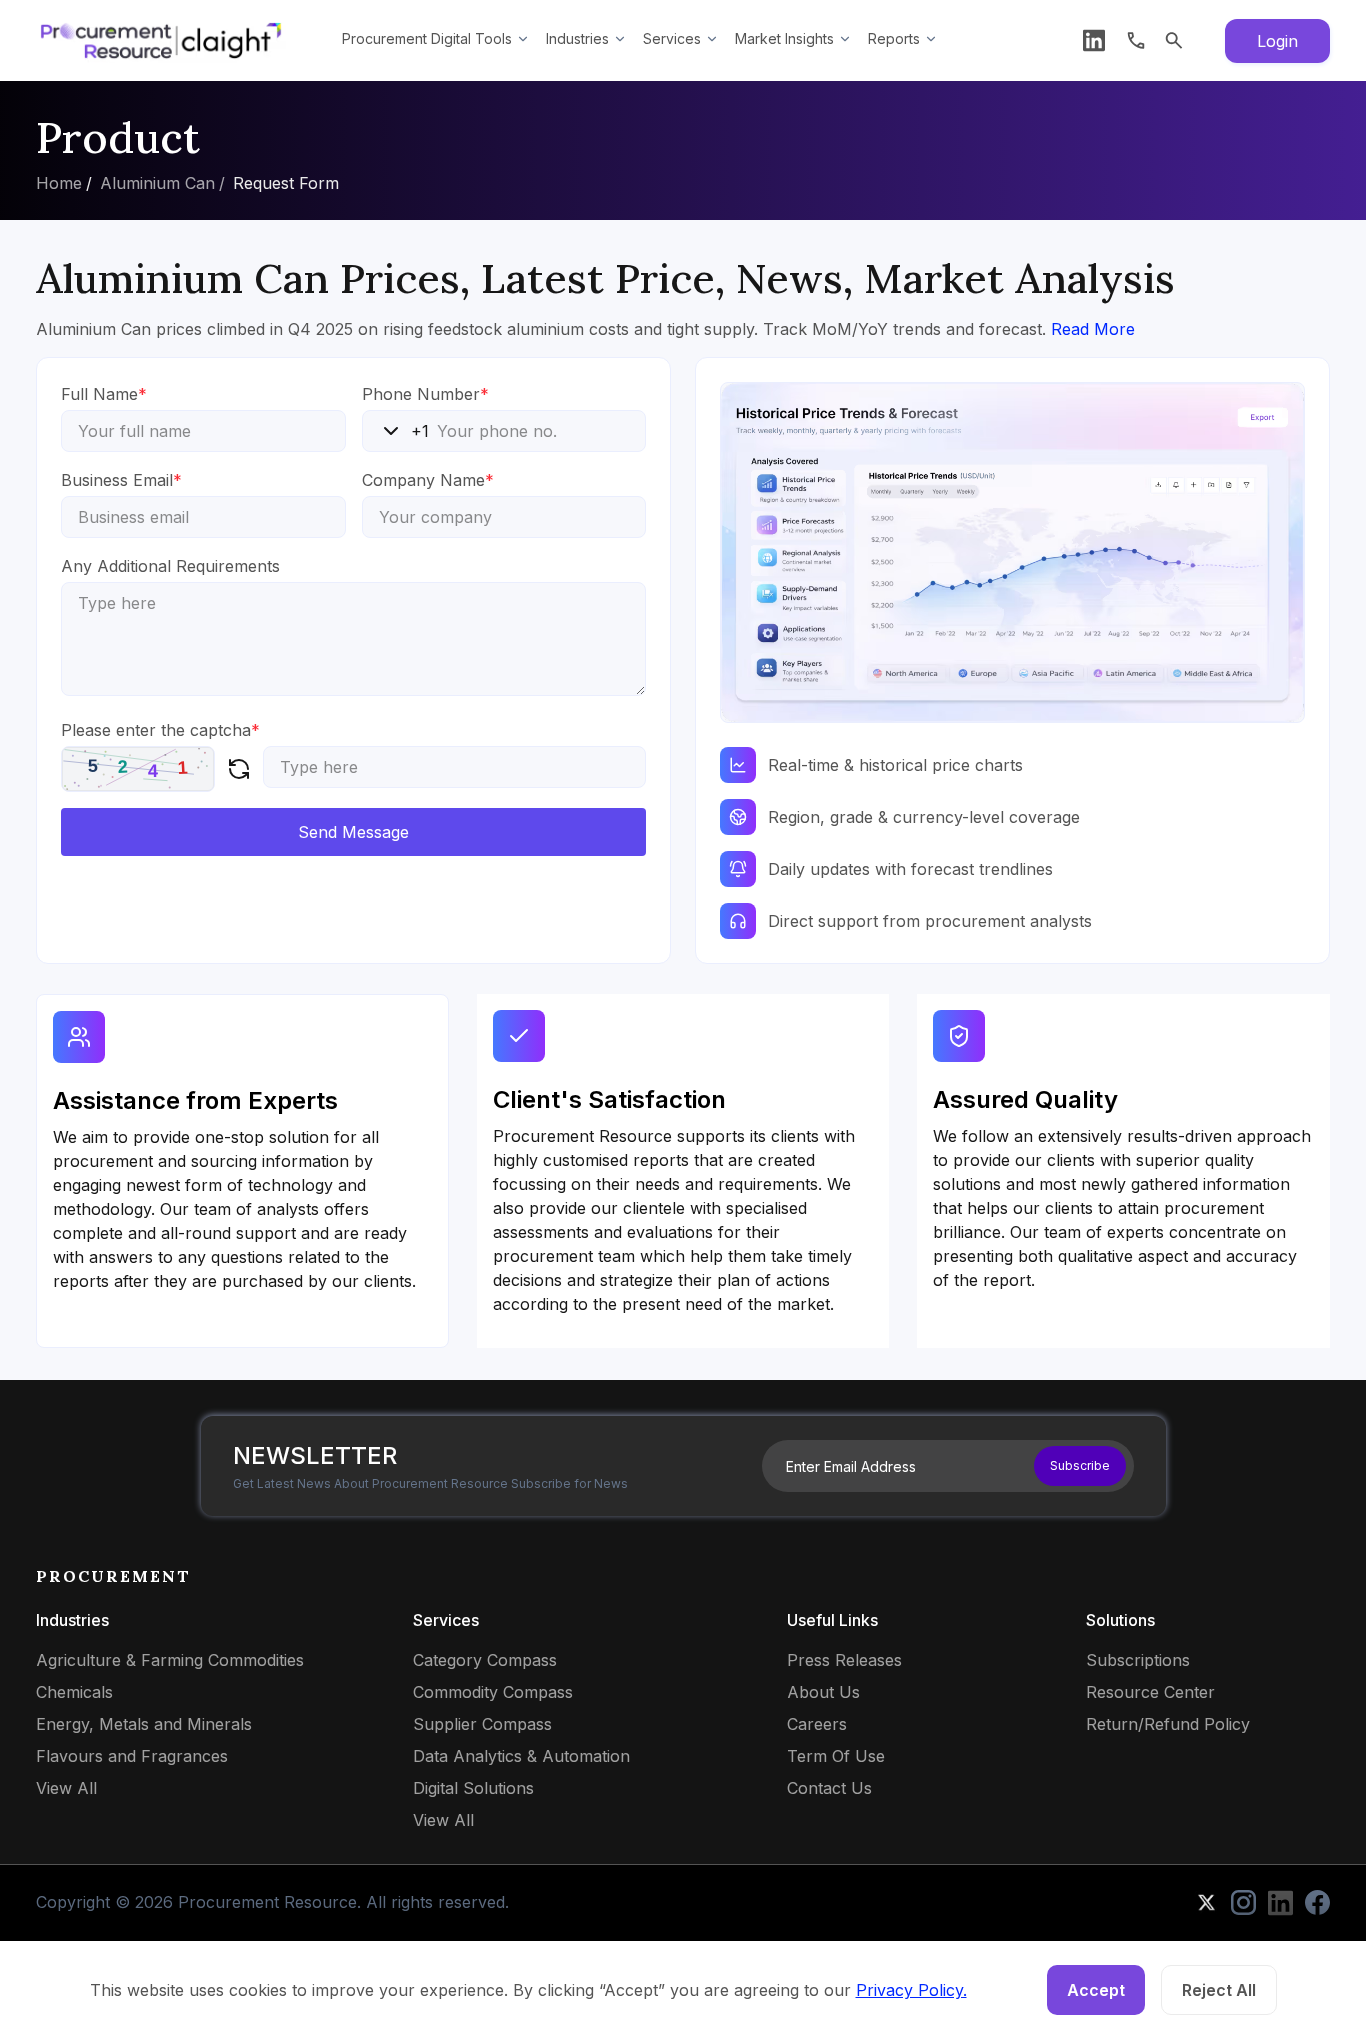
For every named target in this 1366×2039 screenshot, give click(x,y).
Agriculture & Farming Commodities (170, 1660)
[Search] (1174, 40)
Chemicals (74, 1692)
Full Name (104, 394)
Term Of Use (836, 1756)
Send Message (353, 832)
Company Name (428, 480)
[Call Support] (1136, 40)
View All (66, 1788)
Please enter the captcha (160, 730)
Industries (577, 38)
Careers (817, 1724)
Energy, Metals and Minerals (144, 1724)
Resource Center (1150, 1692)
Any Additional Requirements (170, 566)
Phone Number (425, 394)
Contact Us (829, 1788)
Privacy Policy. (911, 1990)
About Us (823, 1692)
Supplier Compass (482, 1724)
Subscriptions (1138, 1660)
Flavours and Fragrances (132, 1756)
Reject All (1219, 1990)
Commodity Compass (493, 1692)
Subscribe (1080, 1465)
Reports (894, 38)
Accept (1096, 1990)
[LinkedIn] (1094, 40)
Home (59, 183)
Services (672, 38)
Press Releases (844, 1660)
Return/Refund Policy (1168, 1724)
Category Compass (485, 1660)
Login (1277, 41)
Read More (1093, 329)
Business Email (121, 480)
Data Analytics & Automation (521, 1756)
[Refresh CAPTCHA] (239, 769)
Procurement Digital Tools (427, 38)
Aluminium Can (157, 183)
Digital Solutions (473, 1788)
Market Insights (784, 38)
